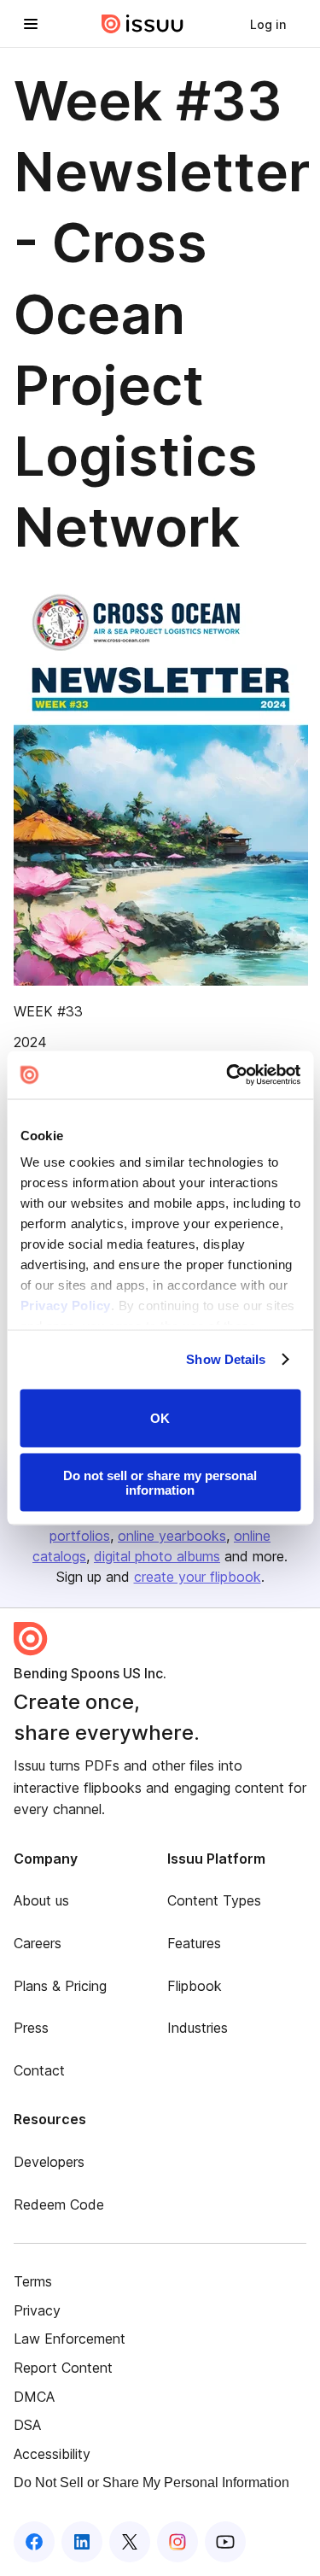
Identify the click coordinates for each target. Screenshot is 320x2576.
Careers (38, 1943)
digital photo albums (157, 1556)
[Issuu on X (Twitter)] (130, 2542)
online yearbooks (172, 1536)
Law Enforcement (70, 2339)
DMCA (34, 2397)
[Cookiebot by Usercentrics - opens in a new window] (228, 1075)
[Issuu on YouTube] (225, 2542)
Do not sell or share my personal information (160, 1483)
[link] (268, 24)
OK (160, 1418)
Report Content (63, 2368)
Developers (49, 2162)
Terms (33, 2281)
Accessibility (52, 2454)
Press (31, 2028)
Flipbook (195, 1986)
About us (41, 1900)
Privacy (37, 2310)
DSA (27, 2425)
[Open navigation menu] (31, 24)
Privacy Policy (65, 1306)
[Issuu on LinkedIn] (82, 2542)
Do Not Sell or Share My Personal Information (151, 2482)
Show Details (226, 1359)
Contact (39, 2070)
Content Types (214, 1900)
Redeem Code (59, 2204)
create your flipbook (198, 1577)
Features (194, 1943)
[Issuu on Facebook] (34, 2542)
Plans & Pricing (60, 1986)
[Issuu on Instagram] (177, 2542)
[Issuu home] (143, 24)
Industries (198, 2028)
